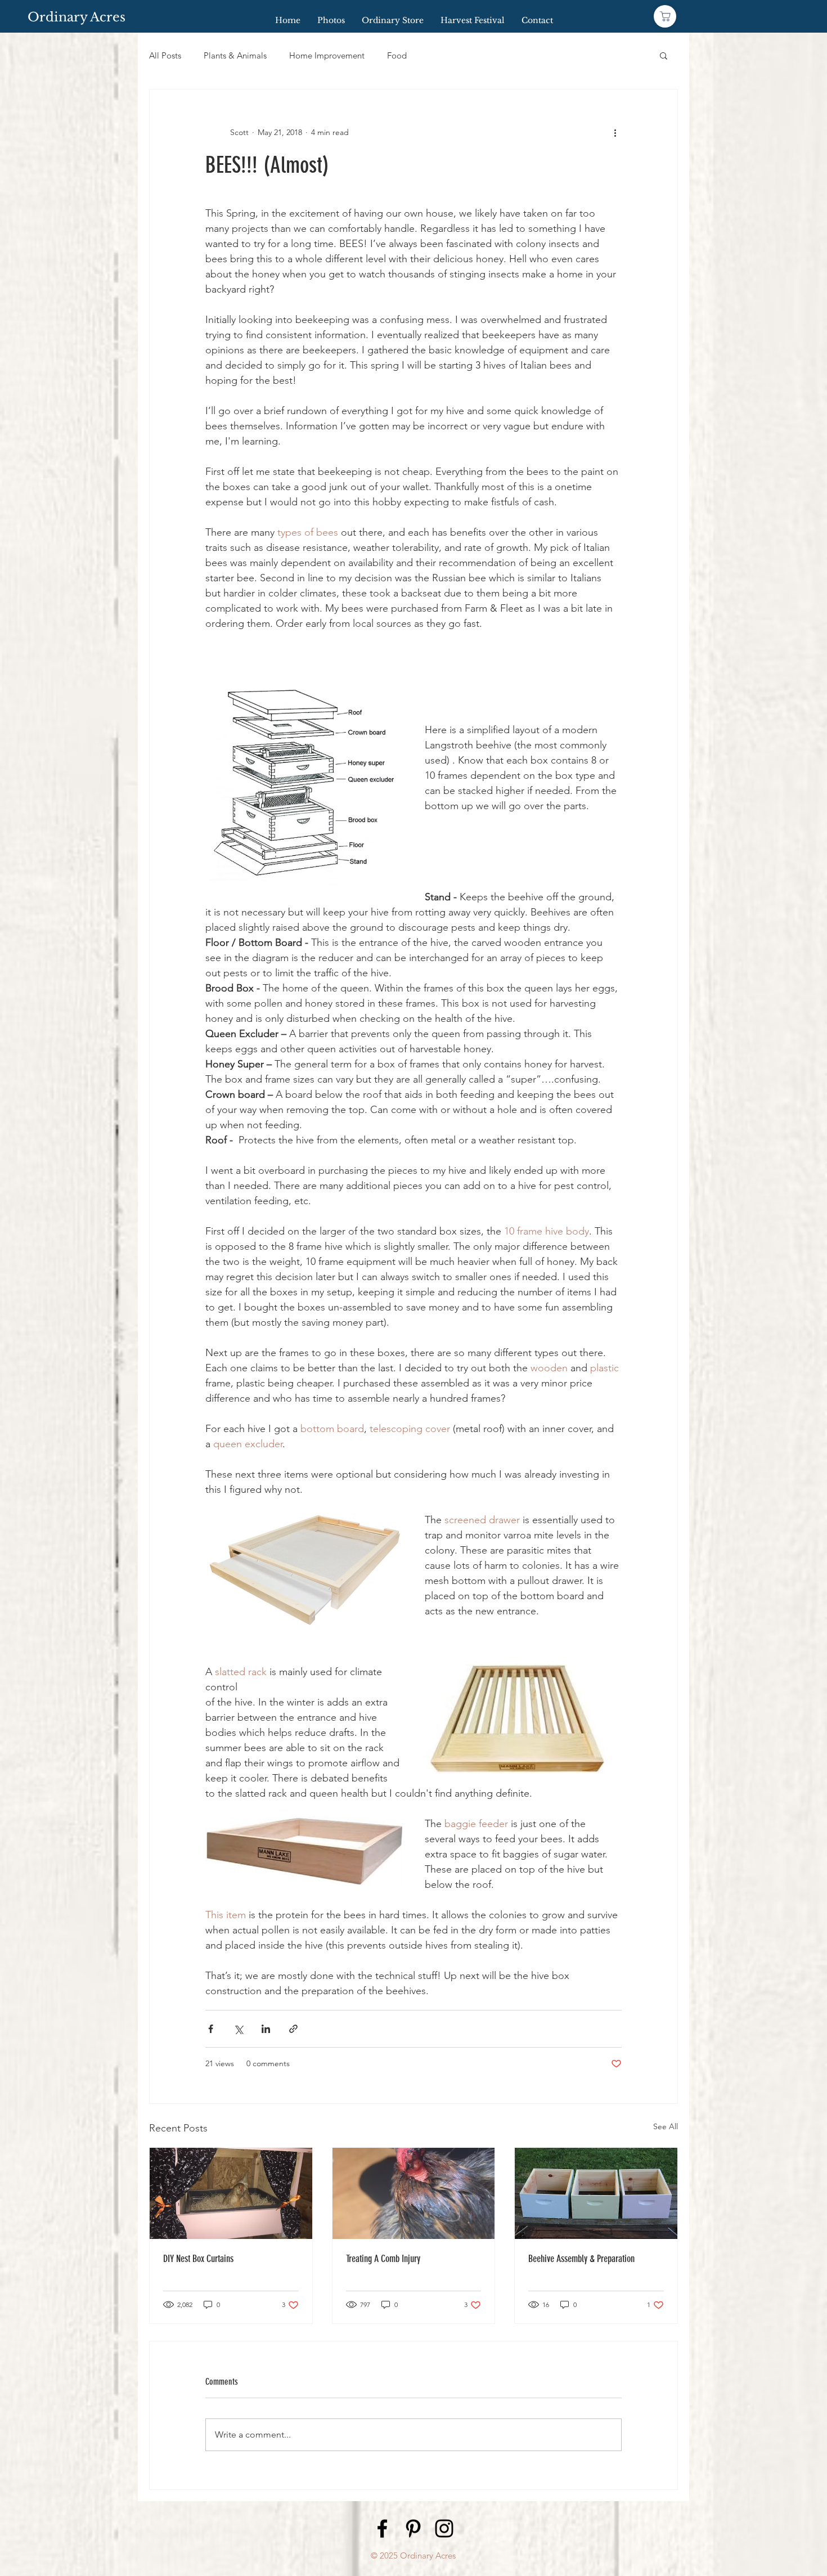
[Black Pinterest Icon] (413, 2528)
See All (666, 2126)
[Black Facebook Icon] (382, 2528)
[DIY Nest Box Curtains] (231, 2193)
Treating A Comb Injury (383, 2259)
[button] (664, 55)
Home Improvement (327, 55)
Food (397, 55)
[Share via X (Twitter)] (238, 2029)
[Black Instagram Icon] (444, 2528)
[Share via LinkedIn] (266, 2029)
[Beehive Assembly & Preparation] (596, 2193)
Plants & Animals (235, 55)
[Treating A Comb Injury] (414, 2193)
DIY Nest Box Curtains (198, 2259)
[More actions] (615, 132)
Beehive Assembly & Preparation (581, 2259)
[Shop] (665, 16)
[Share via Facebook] (211, 2029)
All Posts (165, 55)
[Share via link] (293, 2029)
